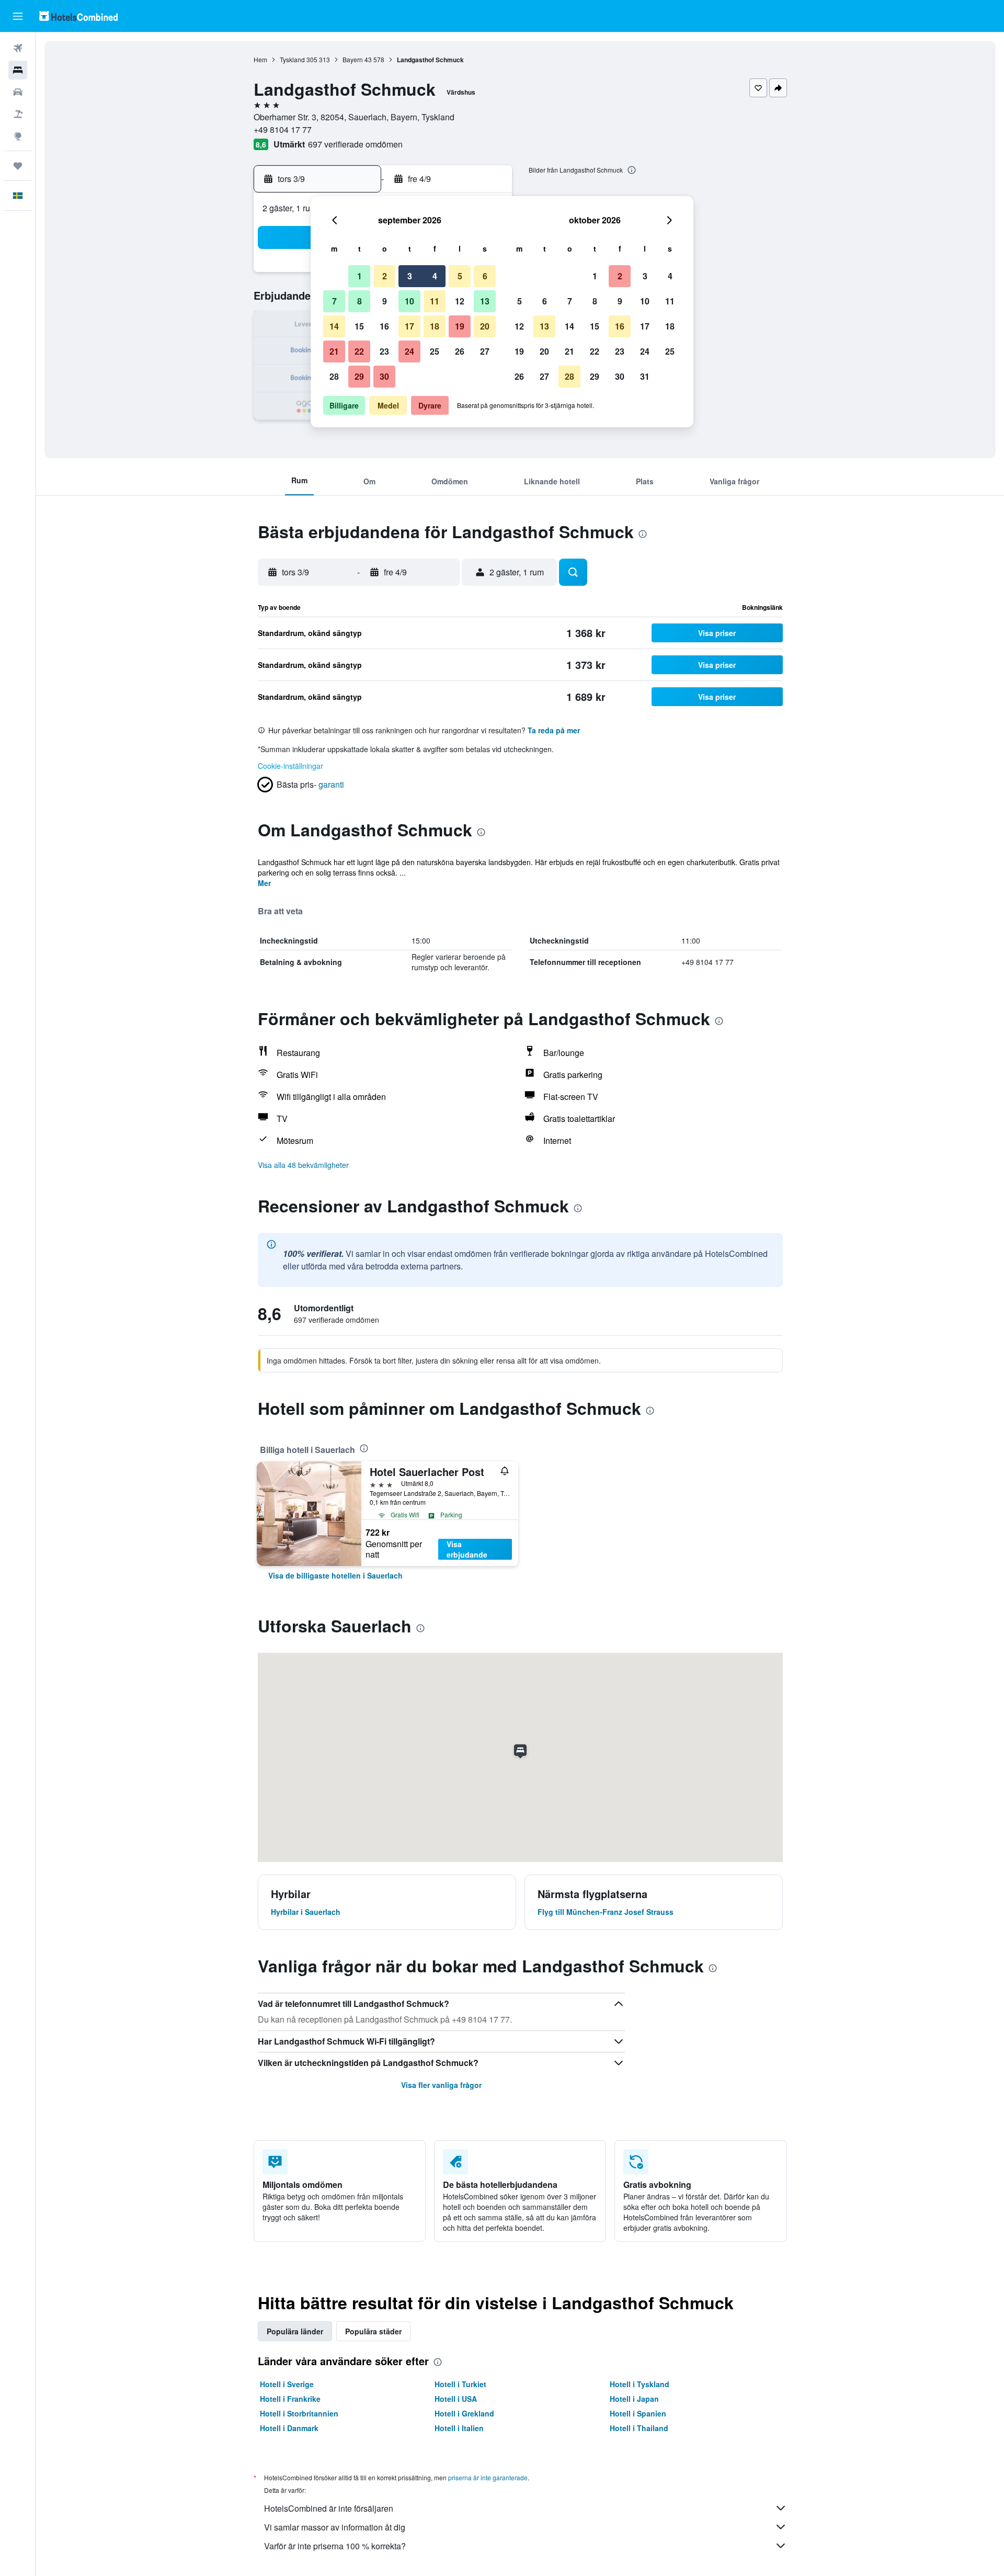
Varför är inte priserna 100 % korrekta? (335, 2546)
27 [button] (485, 351)
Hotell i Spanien (638, 2413)
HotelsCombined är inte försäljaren (329, 2508)
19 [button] (460, 326)
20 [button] (485, 326)
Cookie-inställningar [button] (290, 766)
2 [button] (385, 276)
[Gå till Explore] (18, 136)
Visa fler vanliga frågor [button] (441, 2085)
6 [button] (485, 276)
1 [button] (360, 276)
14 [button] (334, 326)
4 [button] (435, 276)
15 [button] (359, 326)
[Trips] (18, 166)
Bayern (353, 59)
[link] (335, 1575)
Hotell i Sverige (287, 2384)
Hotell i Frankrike (290, 2399)
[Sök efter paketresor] (18, 114)
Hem (260, 59)
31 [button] (645, 376)
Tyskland (292, 59)
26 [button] (460, 351)
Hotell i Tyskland (640, 2384)
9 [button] (385, 301)
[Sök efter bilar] (18, 92)
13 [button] (485, 301)
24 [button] (409, 351)
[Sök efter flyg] (18, 48)
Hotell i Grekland (464, 2413)
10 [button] (409, 301)
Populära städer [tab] (373, 2331)
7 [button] (334, 301)
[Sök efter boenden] (18, 70)
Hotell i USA (456, 2399)
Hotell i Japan (634, 2399)
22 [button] (359, 351)
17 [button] (409, 326)
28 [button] (334, 376)
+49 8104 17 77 (283, 129)
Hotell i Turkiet (460, 2384)
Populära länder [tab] (295, 2331)
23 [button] (384, 351)
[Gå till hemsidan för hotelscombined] (78, 16)
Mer (264, 883)
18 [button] (435, 326)
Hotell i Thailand (639, 2428)
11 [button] (435, 301)
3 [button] (410, 276)
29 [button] (359, 376)
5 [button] (460, 276)
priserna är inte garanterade (488, 2477)
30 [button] (384, 376)
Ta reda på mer (554, 730)
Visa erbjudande (467, 1549)
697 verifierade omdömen (355, 144)
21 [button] (334, 351)
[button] (18, 16)
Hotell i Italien (459, 2428)
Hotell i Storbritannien (299, 2413)
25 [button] (435, 351)
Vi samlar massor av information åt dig (335, 2527)
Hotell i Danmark (289, 2428)
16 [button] (384, 326)
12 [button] (460, 301)
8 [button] (360, 301)
